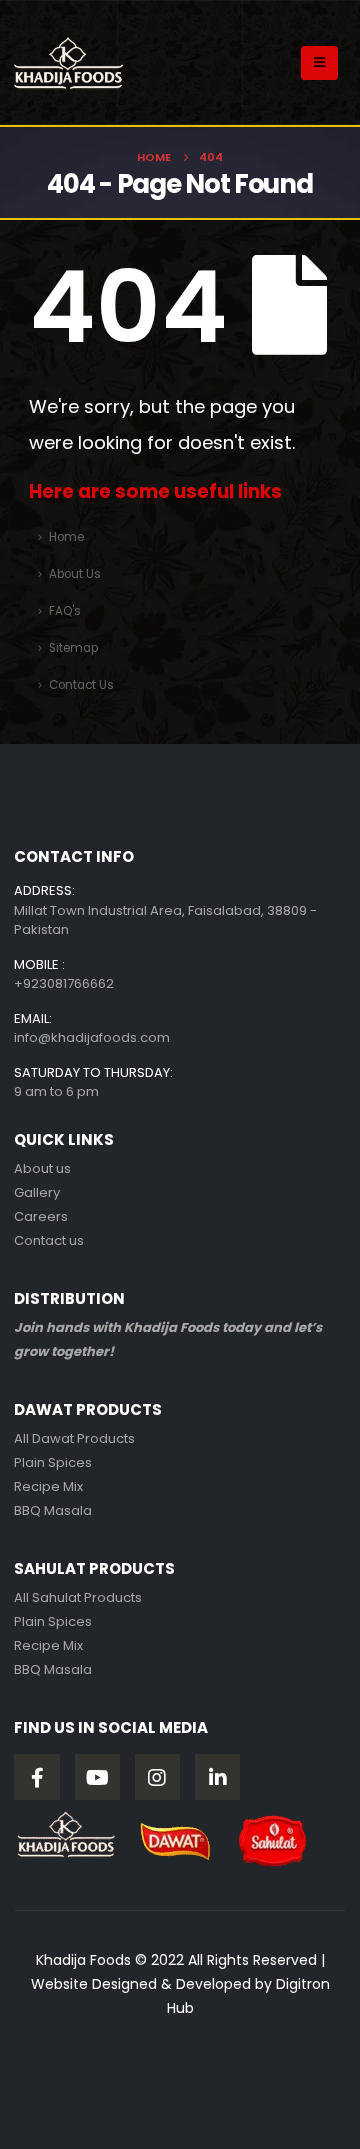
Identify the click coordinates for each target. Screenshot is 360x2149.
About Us (75, 574)
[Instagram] (158, 1777)
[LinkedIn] (218, 1777)
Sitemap (73, 648)
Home (66, 537)
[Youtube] (98, 1777)
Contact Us (81, 685)
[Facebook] (37, 1777)
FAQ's (65, 611)
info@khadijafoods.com (92, 1037)
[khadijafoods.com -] (69, 62)
